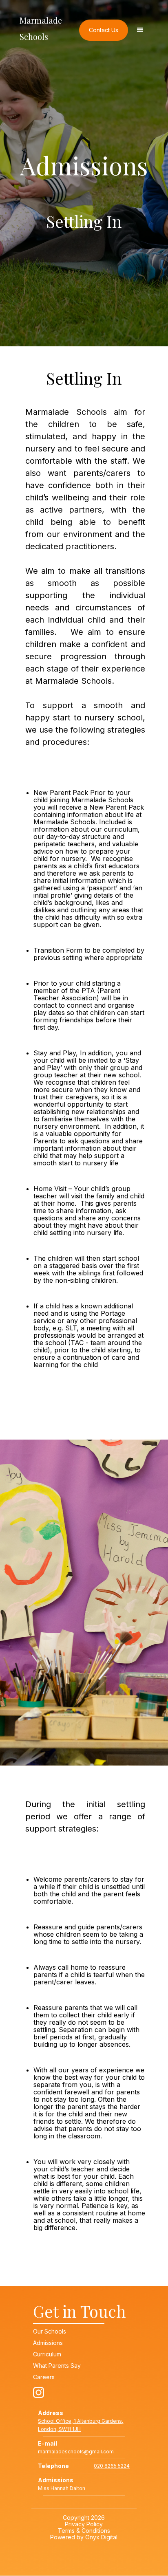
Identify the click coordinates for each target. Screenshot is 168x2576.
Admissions (48, 2343)
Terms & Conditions (84, 2531)
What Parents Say (57, 2366)
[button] (140, 30)
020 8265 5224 (112, 2466)
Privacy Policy (84, 2524)
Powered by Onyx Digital (84, 2537)
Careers (44, 2377)
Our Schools (50, 2332)
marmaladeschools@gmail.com (76, 2452)
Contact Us (104, 30)
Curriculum (47, 2354)
